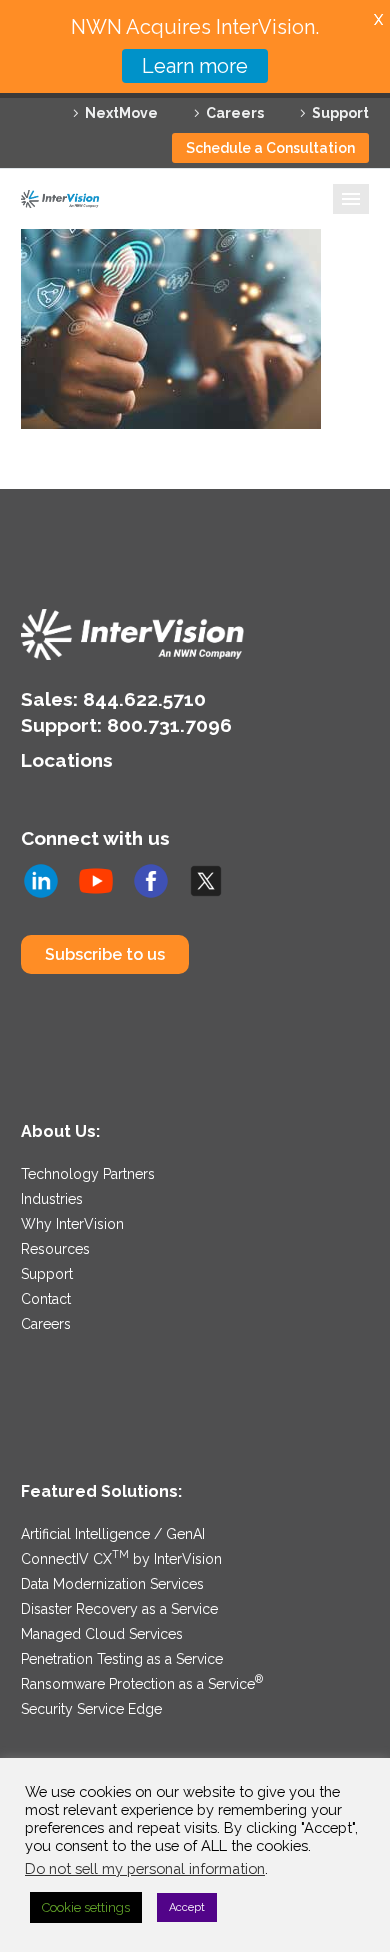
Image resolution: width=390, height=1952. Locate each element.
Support (340, 113)
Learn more (195, 66)
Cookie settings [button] (86, 1907)
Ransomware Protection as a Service (142, 1684)
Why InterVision (72, 1224)
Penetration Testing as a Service (122, 1659)
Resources (55, 1249)
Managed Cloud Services (102, 1634)
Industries (52, 1199)
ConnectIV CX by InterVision (121, 1559)
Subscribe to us (105, 954)
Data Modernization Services (112, 1584)
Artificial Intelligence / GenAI (113, 1534)
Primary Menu (351, 199)
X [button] (378, 19)
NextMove (121, 113)
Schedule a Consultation (270, 148)
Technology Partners (88, 1174)
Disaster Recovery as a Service (119, 1609)
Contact (46, 1299)
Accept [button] (187, 1907)
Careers (235, 113)
